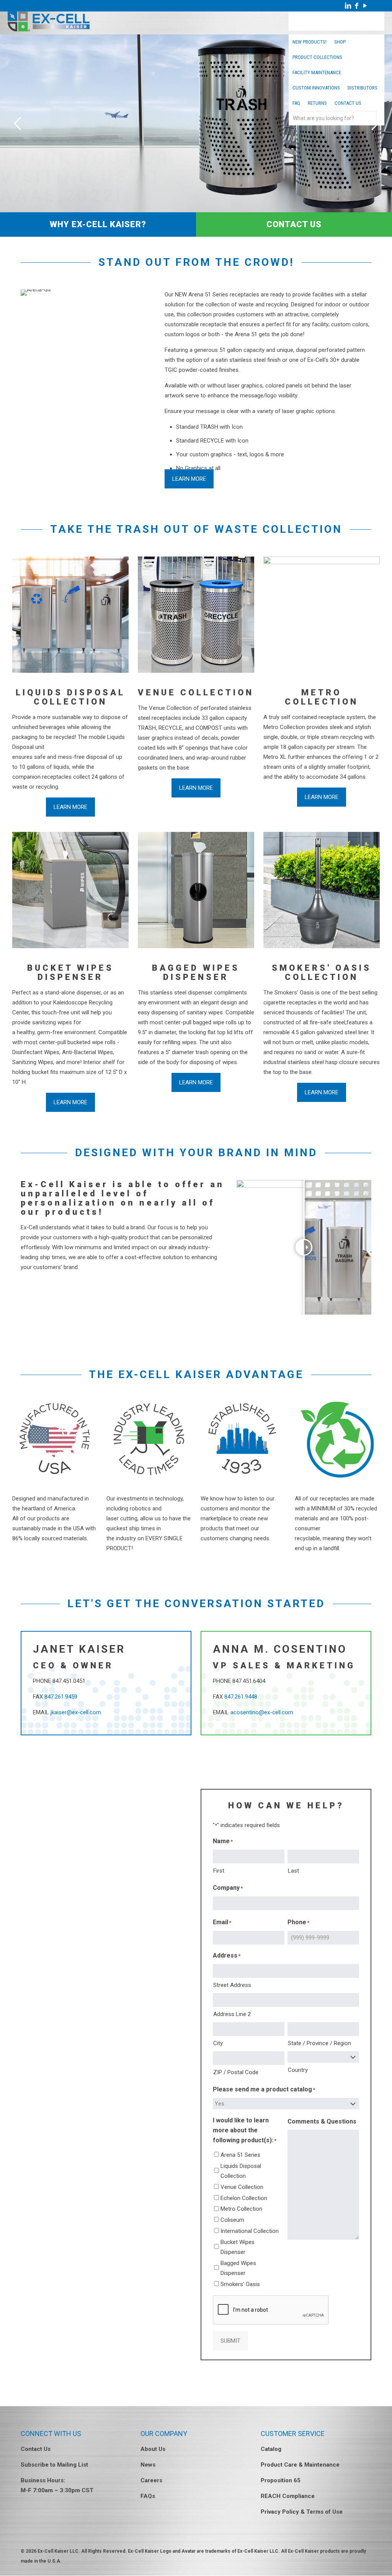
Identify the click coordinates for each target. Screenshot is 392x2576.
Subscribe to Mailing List (54, 2465)
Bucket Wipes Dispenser (238, 2247)
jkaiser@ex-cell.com (76, 1712)
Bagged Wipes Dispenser (238, 2268)
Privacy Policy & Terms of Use (302, 2512)
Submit (230, 2341)
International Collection (250, 2231)
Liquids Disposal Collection (241, 2171)
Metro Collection (241, 2209)
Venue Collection (242, 2187)
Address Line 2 (232, 2014)
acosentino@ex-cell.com (262, 1712)
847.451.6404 (249, 1681)
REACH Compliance (288, 2496)
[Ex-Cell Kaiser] (49, 29)
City (218, 2043)
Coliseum (232, 2220)
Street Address (232, 1985)
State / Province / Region (319, 2043)
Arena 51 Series (240, 2155)
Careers (151, 2480)
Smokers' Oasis (240, 2284)
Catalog (271, 2449)
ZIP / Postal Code (236, 2072)
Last (293, 1871)
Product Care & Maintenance (300, 2465)
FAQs (148, 2496)
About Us (153, 2449)
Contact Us (36, 2449)
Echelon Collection (244, 2198)
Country (298, 2070)
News (148, 2465)
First (219, 1871)
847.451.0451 (69, 1681)
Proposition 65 (281, 2480)
